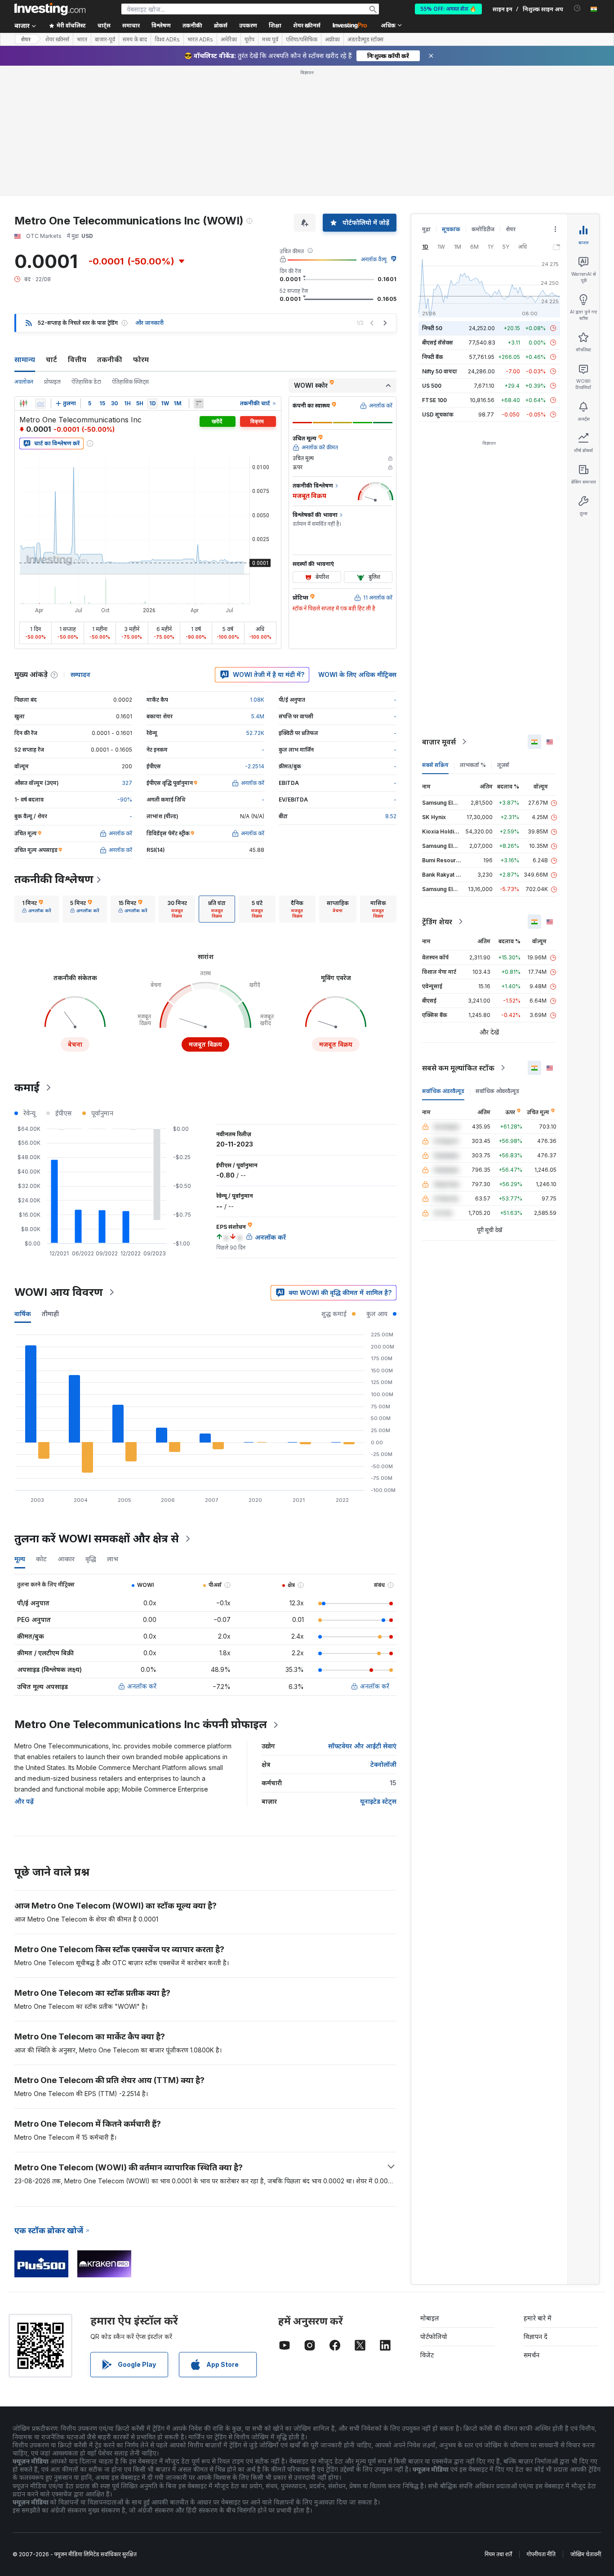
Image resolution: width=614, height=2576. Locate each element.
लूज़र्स (503, 765)
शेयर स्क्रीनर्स (307, 25)
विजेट (427, 2355)
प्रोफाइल (52, 382)
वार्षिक (23, 1314)
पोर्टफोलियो (434, 2336)
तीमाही (50, 1314)
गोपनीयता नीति (541, 2554)
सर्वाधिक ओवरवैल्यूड (497, 1091)
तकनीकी (110, 359)
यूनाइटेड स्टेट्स (378, 1801)
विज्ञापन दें (536, 2336)
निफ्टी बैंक (433, 357)
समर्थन (532, 2355)
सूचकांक (451, 229)
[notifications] (577, 8)
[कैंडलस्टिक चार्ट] (23, 403)
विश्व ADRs (167, 40)
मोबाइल (430, 2318)
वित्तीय (77, 359)
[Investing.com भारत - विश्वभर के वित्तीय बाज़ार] (50, 9)
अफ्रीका (332, 40)
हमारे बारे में (538, 2318)
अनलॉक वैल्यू (374, 259)
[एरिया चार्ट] (40, 403)
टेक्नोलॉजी (383, 1764)
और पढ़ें (24, 1801)
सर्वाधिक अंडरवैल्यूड (443, 1091)
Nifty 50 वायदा (440, 371)
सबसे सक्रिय (435, 765)
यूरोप (249, 40)
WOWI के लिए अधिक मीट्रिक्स (357, 674)
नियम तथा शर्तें (498, 2554)
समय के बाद (135, 40)
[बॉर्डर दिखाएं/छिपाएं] (199, 403)
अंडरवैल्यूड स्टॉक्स (365, 40)
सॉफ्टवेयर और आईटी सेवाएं (362, 1746)
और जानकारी (149, 323)
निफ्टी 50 (432, 328)
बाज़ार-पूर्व (105, 40)
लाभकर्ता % (473, 765)
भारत (82, 40)
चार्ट (51, 359)
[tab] (37, 909)
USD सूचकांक (438, 414)
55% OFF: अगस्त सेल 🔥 (448, 9)
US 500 (432, 386)
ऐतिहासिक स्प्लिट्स (130, 382)
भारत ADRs (200, 40)
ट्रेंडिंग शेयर (437, 922)
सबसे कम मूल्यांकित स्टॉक (458, 1068)
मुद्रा (426, 229)
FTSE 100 (434, 400)
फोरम (141, 359)
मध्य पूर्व (270, 40)
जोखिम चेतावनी (586, 2554)
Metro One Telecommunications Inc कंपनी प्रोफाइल (141, 1724)
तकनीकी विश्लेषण (54, 879)
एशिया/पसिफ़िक (302, 40)
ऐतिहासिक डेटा (86, 382)
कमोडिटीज (483, 229)
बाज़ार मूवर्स (439, 742)
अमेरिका (229, 40)
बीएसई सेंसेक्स (438, 343)
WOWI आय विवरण (59, 1292)
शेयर (26, 39)
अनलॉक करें (142, 1686)
